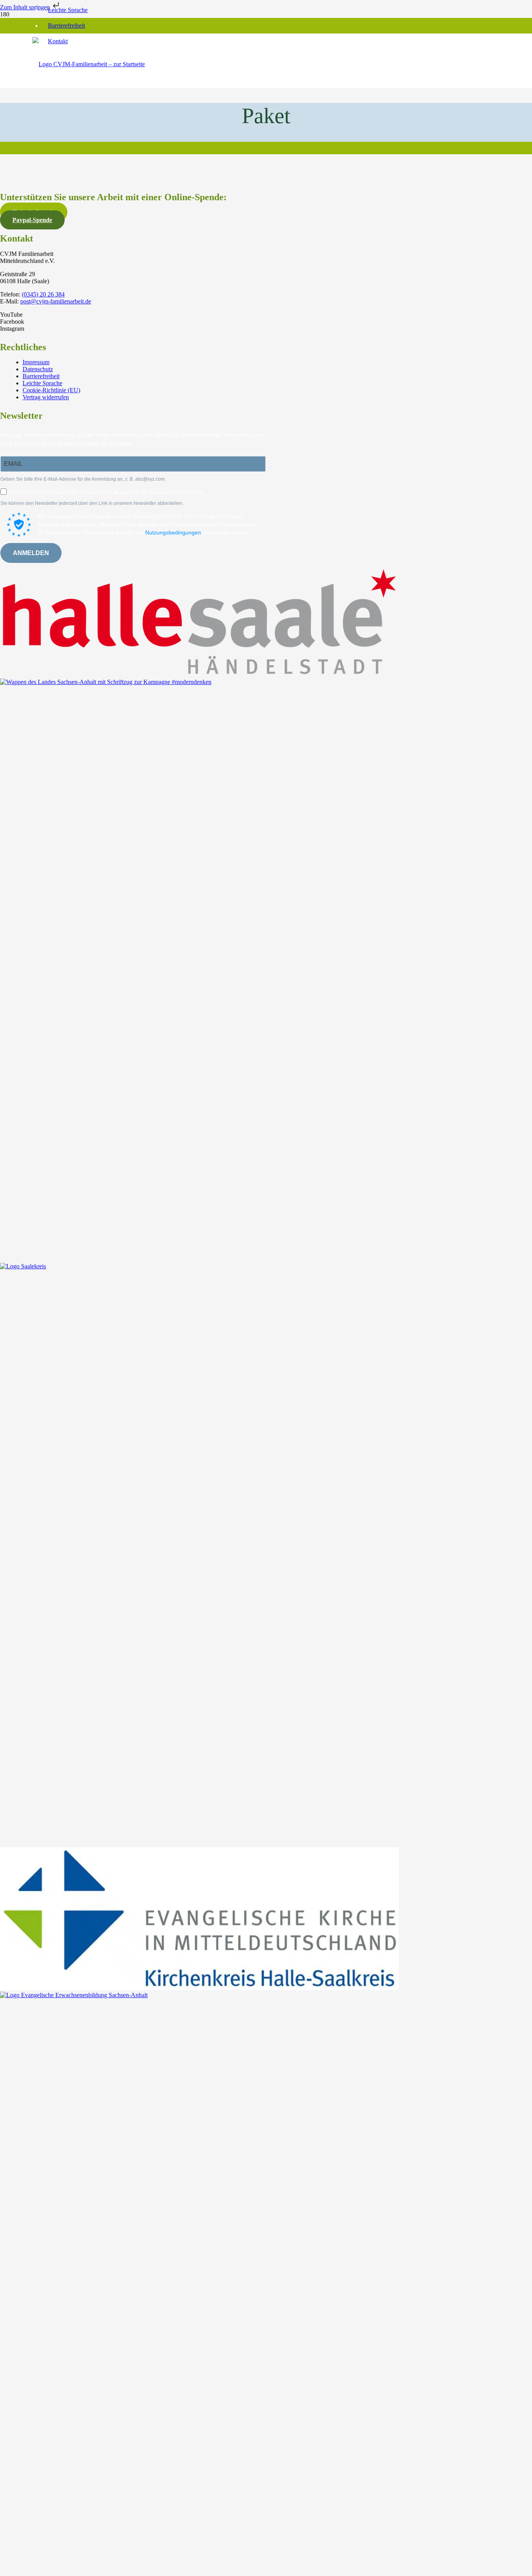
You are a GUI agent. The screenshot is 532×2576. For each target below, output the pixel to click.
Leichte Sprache (68, 10)
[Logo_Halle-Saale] (199, 675)
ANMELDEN (31, 553)
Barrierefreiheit (66, 26)
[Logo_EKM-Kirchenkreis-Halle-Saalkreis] (199, 1988)
